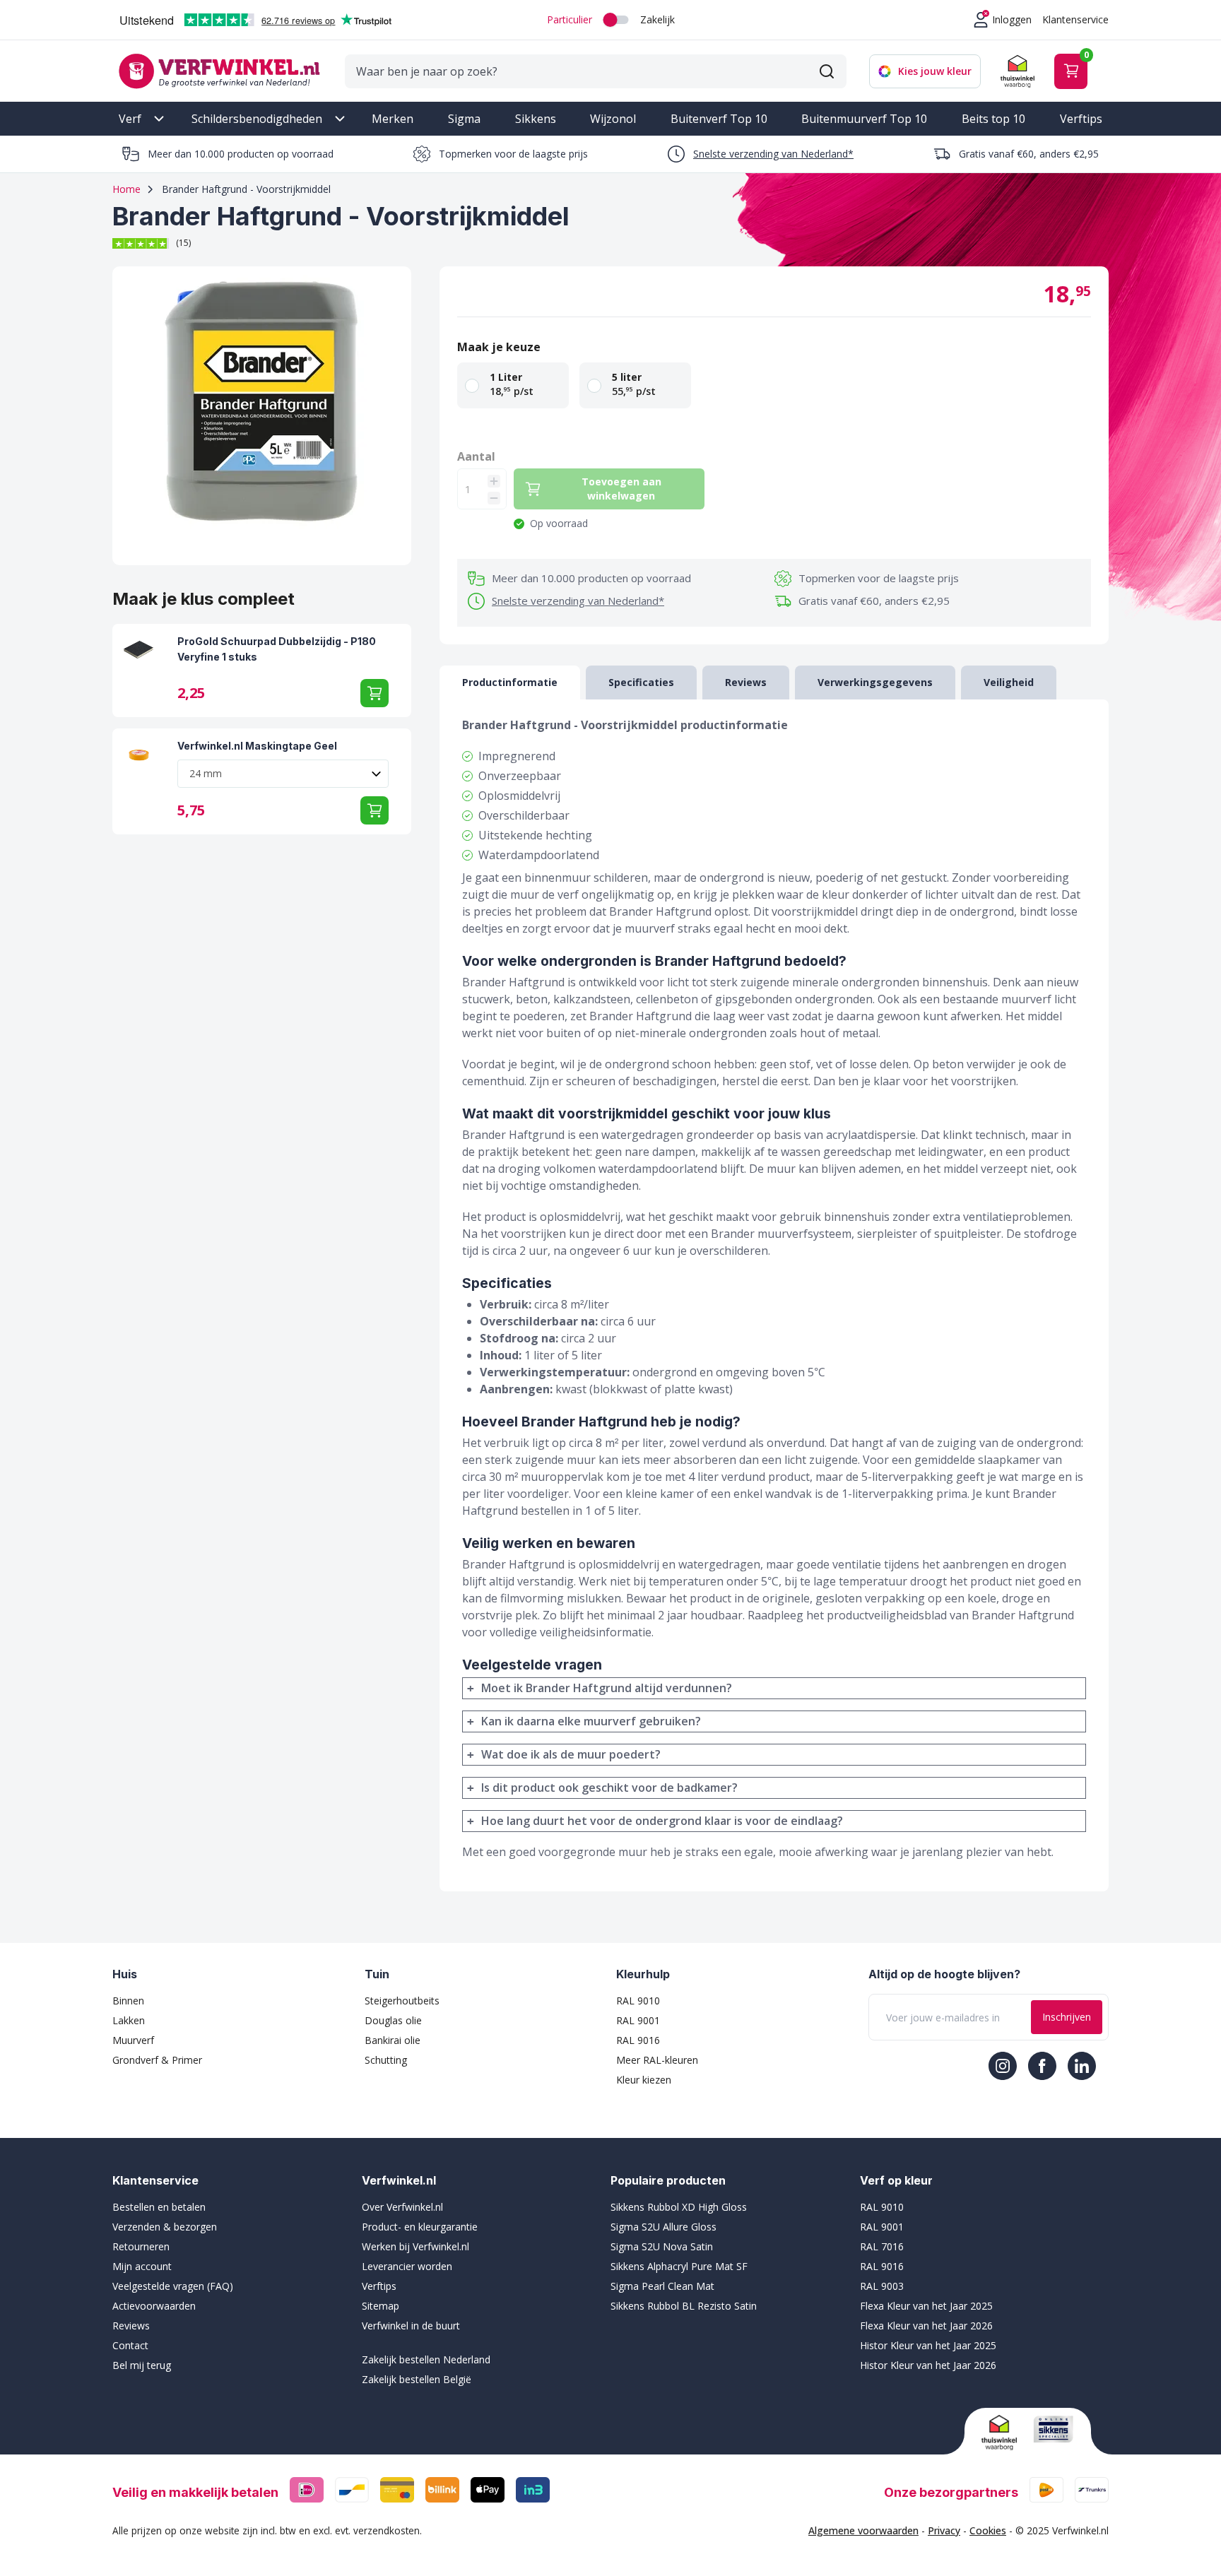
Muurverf (133, 2040)
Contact (130, 2345)
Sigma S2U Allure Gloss (663, 2227)
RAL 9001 (638, 2020)
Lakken (129, 2020)
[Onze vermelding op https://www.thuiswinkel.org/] (1002, 2433)
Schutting (386, 2060)
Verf (130, 119)
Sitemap (381, 2306)
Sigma (464, 119)
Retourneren (141, 2246)
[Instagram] (1003, 2066)
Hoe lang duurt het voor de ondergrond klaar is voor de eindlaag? (662, 1821)
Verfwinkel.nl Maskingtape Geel (257, 746)
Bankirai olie (393, 2040)
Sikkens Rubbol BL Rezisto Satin (684, 2306)
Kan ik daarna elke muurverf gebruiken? (591, 1721)
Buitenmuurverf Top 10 (864, 119)
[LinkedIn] (1082, 2066)
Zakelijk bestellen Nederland (426, 2359)
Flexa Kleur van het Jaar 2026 (926, 2326)
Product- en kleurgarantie (420, 2227)
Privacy (944, 2530)
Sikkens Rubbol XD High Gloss (679, 2207)
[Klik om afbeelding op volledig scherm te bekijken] (262, 416)
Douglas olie (393, 2020)
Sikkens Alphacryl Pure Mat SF (679, 2266)
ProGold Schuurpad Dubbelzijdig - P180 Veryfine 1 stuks (277, 649)
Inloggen (1012, 19)
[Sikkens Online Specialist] (1054, 2429)
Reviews (131, 2326)
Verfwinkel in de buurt (411, 2326)
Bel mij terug (142, 2365)
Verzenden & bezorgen (165, 2227)
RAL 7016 (882, 2246)
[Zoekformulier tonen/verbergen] (827, 71)
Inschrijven (1067, 2017)
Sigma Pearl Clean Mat (662, 2286)
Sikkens (536, 119)
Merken (393, 119)
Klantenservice (1075, 19)
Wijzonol (613, 119)
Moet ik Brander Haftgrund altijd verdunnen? (607, 1688)
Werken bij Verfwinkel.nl (415, 2246)
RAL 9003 (882, 2286)
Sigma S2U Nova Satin (662, 2246)
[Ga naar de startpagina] (219, 71)
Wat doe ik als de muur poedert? (571, 1754)
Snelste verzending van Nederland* (773, 154)
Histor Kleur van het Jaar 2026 (928, 2365)
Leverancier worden (407, 2266)
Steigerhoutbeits (402, 2001)
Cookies (988, 2530)
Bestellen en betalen (159, 2207)
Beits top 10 (993, 119)
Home (126, 189)
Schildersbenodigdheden (257, 119)
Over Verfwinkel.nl (402, 2207)
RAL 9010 (638, 2001)
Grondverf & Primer (157, 2060)
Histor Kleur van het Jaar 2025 (928, 2345)
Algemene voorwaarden (863, 2530)
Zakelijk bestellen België (417, 2379)
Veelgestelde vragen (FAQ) (173, 2286)
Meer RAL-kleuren (657, 2060)
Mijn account (142, 2266)
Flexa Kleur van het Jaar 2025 (926, 2306)
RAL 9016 (638, 2040)
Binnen (128, 2001)
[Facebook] (1042, 2066)
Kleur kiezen (644, 2080)
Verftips (1081, 119)
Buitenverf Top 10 (719, 119)
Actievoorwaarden (154, 2306)
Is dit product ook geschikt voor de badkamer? (609, 1788)
